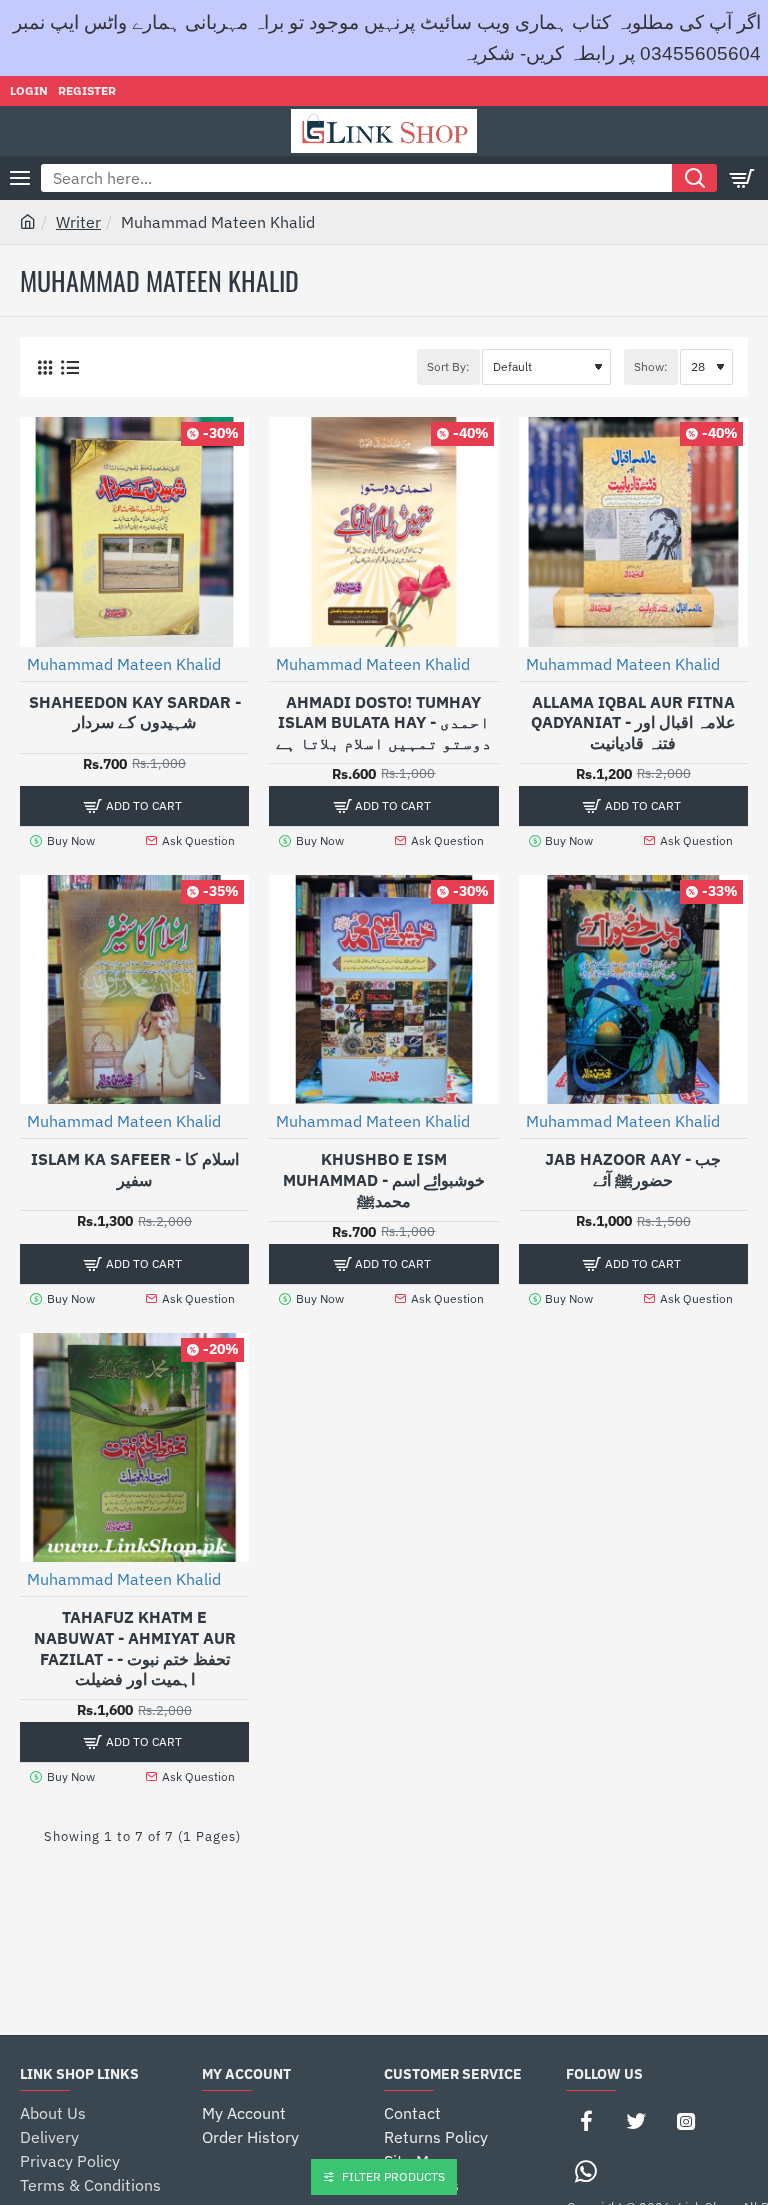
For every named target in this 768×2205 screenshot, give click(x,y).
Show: (651, 366)
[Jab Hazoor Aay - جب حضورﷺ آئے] (633, 989)
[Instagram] (686, 2121)
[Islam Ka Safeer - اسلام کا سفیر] (134, 989)
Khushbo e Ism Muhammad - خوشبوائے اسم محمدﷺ (384, 1180)
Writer (78, 222)
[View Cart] (743, 178)
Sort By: (448, 366)
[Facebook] (586, 2121)
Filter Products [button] (393, 2176)
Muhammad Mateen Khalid (124, 664)
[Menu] (20, 178)
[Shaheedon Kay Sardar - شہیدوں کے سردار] (134, 531)
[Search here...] (694, 178)
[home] (28, 221)
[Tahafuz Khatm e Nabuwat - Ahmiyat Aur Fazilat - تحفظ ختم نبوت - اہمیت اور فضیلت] (134, 1447)
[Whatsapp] (586, 2171)
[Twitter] (636, 2121)
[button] (134, 806)
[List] (69, 367)
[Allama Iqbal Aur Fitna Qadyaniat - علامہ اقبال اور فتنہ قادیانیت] (633, 531)
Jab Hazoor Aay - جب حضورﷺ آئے (633, 1169)
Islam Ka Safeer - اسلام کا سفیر (135, 1169)
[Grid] (44, 367)
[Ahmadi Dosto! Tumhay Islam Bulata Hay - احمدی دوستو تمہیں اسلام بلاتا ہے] (383, 531)
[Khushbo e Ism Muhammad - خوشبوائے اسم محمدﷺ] (383, 989)
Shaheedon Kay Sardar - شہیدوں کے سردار (135, 712)
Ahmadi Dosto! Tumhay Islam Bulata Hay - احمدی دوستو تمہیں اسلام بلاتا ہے (384, 723)
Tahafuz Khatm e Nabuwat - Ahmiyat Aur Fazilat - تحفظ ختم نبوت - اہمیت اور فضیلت (135, 1648)
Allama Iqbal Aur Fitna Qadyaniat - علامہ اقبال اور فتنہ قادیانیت (633, 723)
